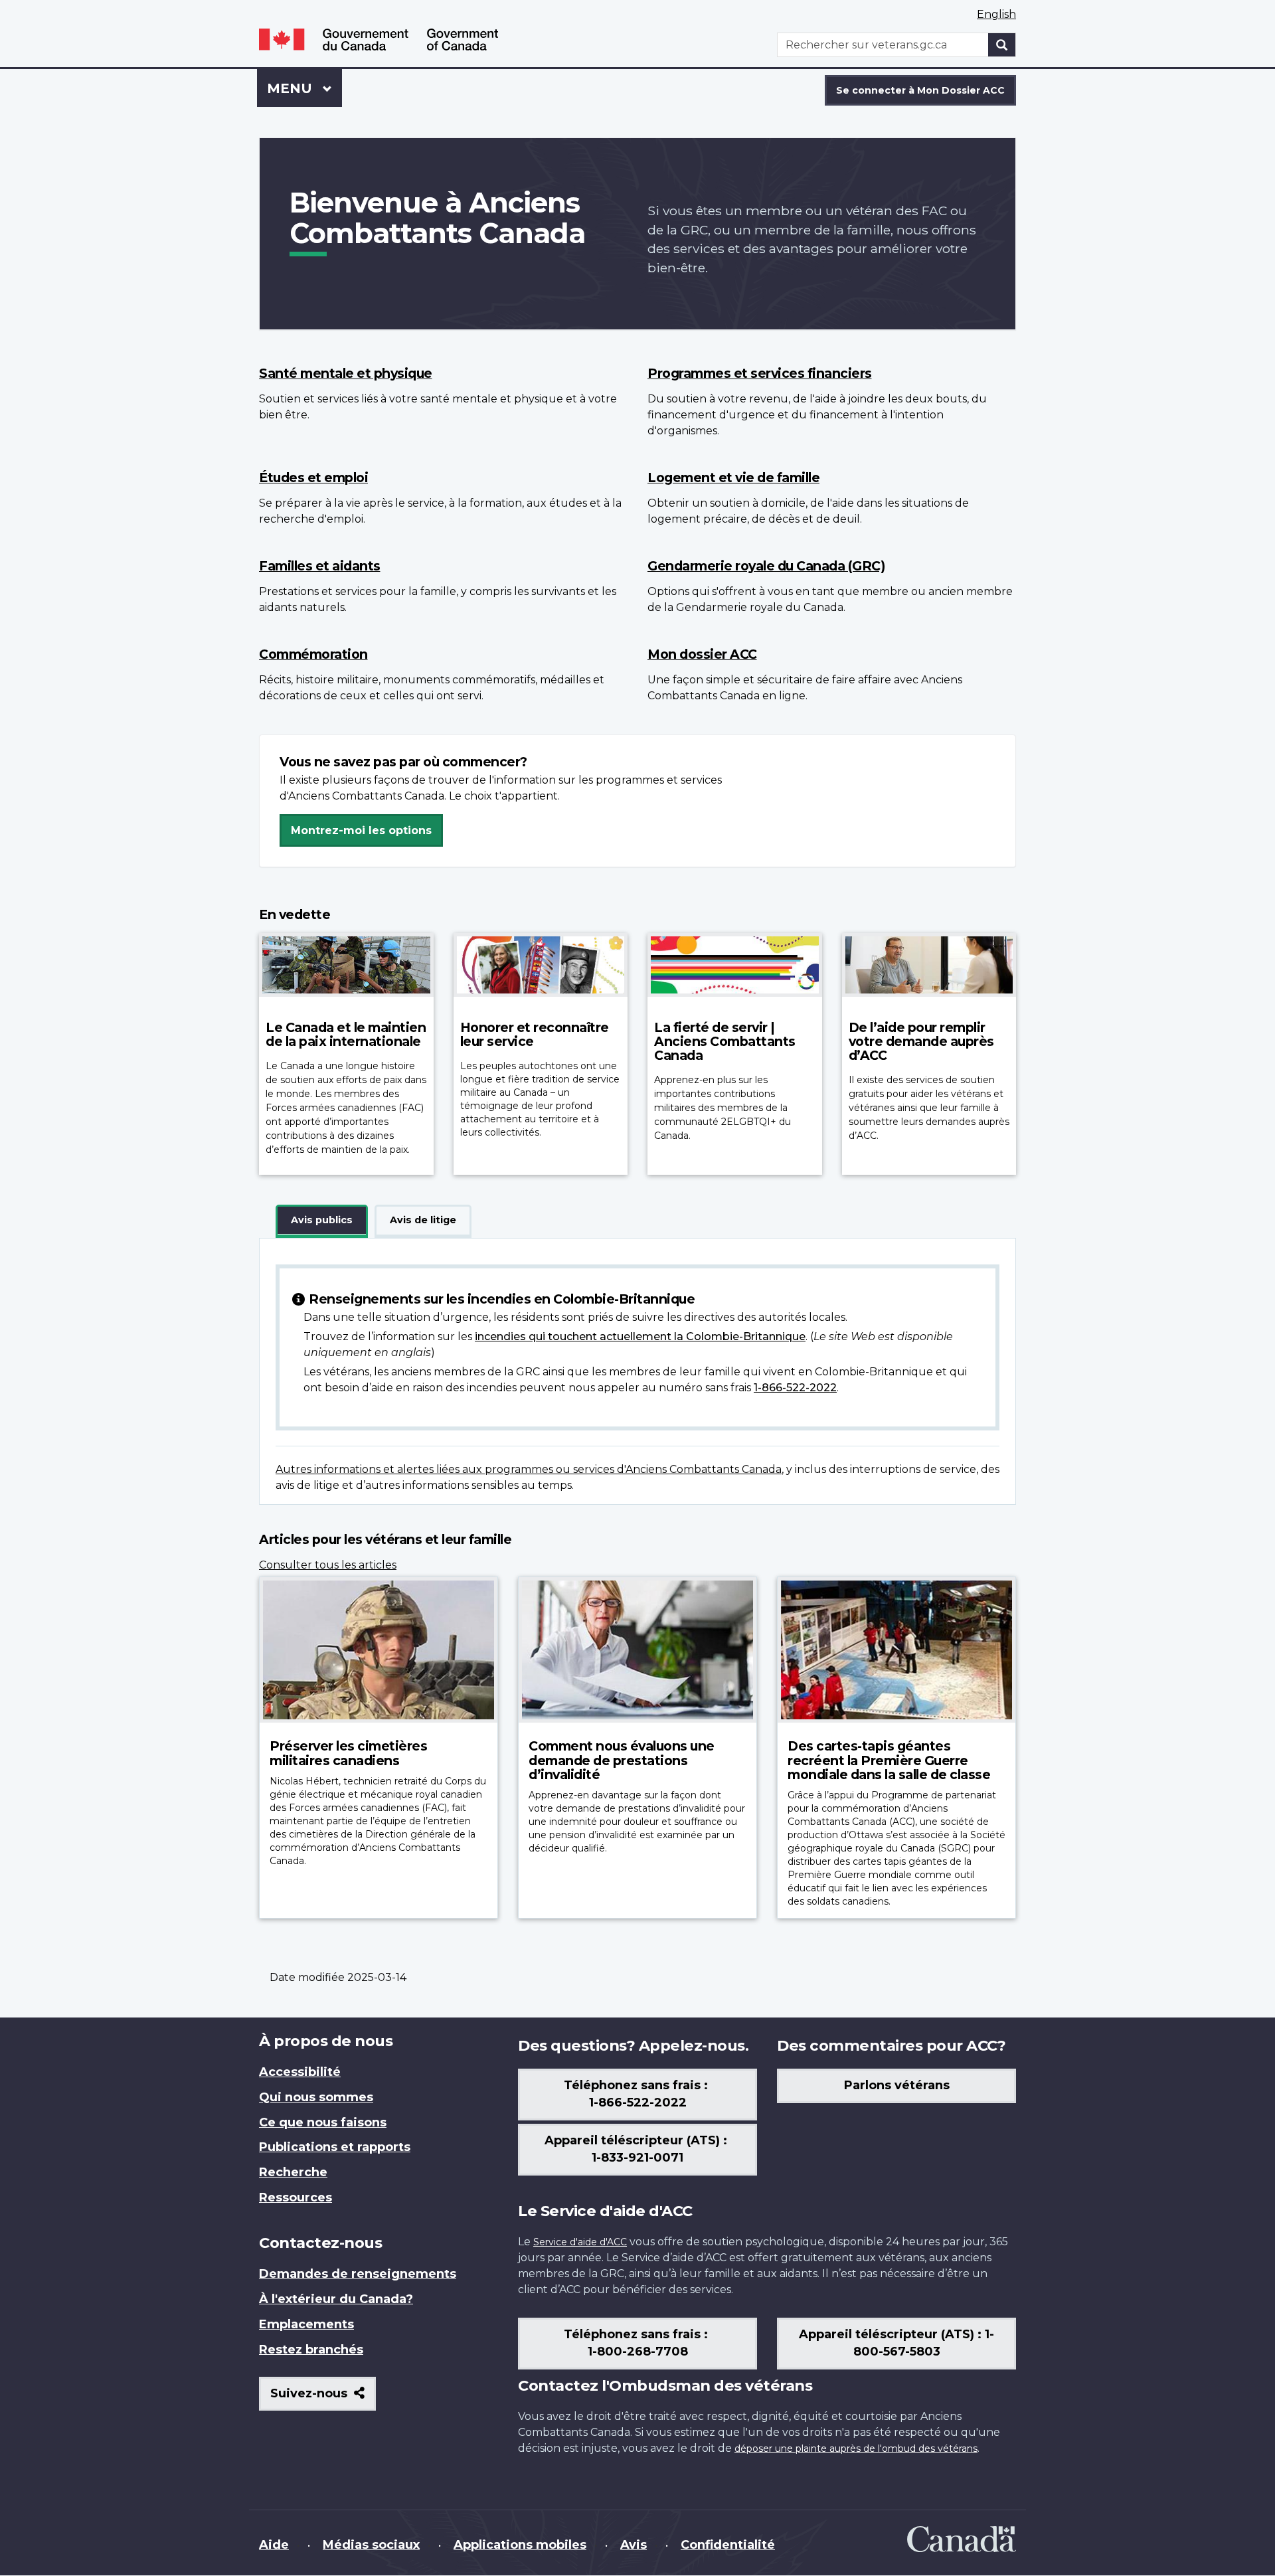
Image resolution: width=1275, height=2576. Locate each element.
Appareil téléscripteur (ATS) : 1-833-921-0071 (637, 2149)
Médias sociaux (371, 2545)
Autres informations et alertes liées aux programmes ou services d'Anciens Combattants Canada (529, 1469)
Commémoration (313, 654)
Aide (274, 2545)
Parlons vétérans (897, 2085)
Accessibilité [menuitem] (300, 2072)
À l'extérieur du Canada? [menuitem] (336, 2299)
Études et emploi (313, 477)
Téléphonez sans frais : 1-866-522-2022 (637, 2094)
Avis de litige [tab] (423, 1220)
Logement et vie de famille (733, 477)
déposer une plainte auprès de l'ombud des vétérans (856, 2448)
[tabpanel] (637, 1371)
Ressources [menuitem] (296, 2197)
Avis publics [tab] (322, 1220)
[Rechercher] (1002, 45)
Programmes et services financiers (760, 373)
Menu (304, 88)
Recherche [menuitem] (293, 2172)
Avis (634, 2545)
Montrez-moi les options (361, 830)
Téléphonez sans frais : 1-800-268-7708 (637, 2343)
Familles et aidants (320, 566)
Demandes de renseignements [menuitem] (358, 2274)
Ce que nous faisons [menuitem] (323, 2122)
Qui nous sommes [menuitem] (316, 2097)
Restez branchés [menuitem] (311, 2350)
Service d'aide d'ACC (580, 2242)
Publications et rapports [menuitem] (335, 2147)
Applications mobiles (520, 2545)
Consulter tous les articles (328, 1565)
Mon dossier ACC (702, 654)
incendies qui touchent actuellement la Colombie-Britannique (640, 1336)
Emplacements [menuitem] (306, 2324)
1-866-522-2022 (795, 1388)
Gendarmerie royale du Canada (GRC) (766, 566)
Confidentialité (728, 2545)
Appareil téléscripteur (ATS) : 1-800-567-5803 (896, 2343)
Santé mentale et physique (346, 373)
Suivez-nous (323, 2398)
